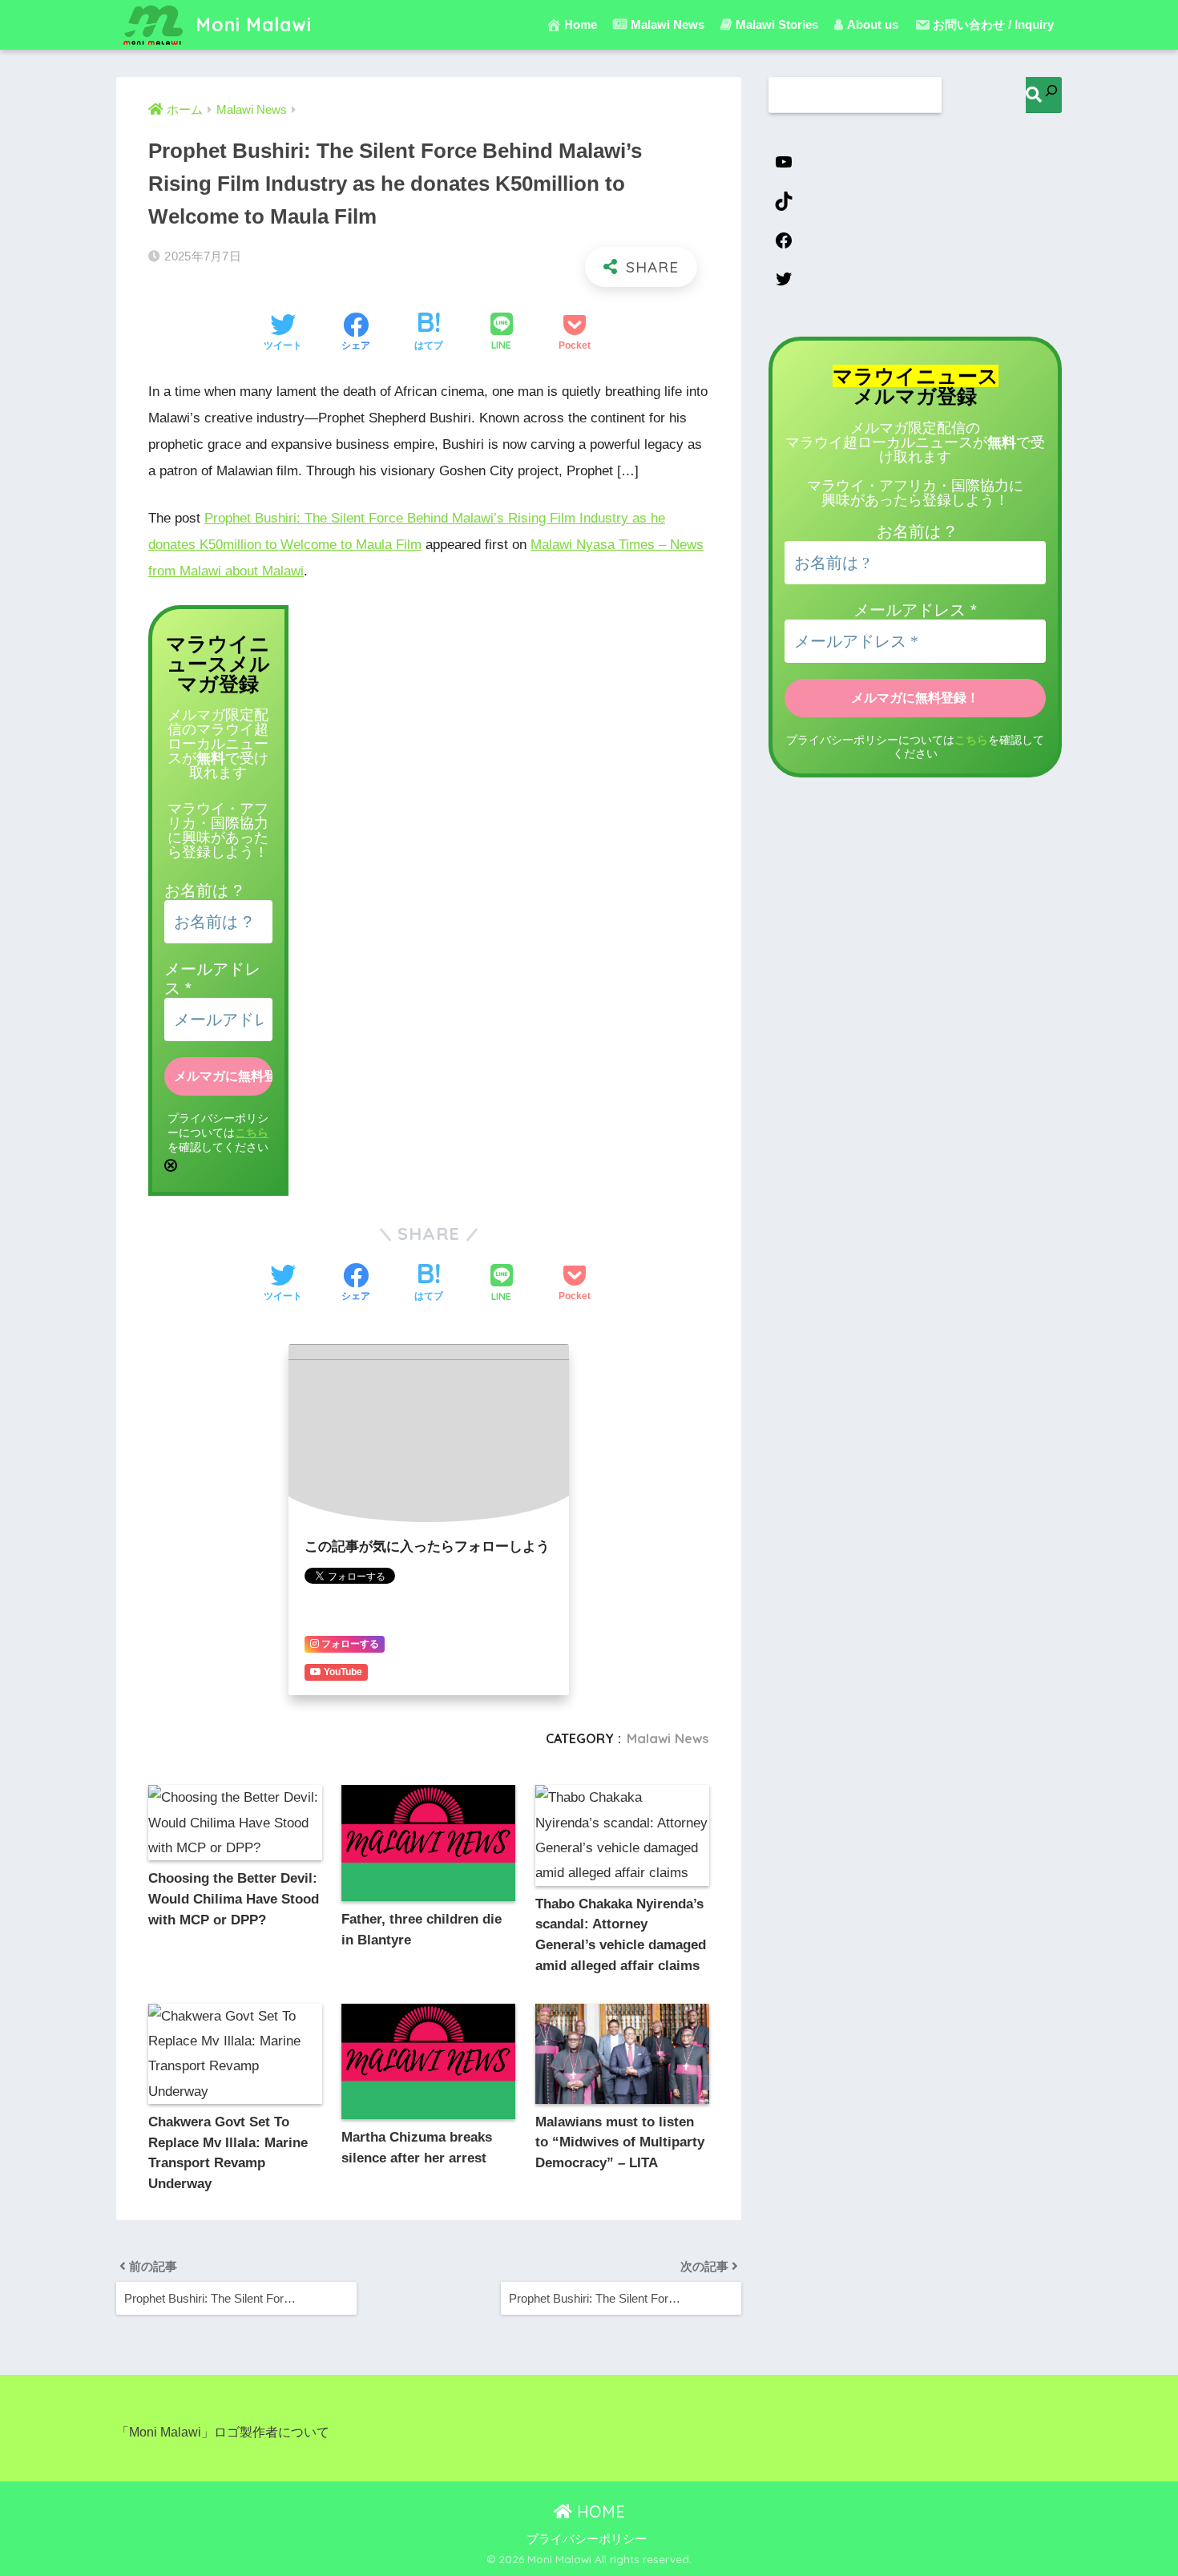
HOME (599, 2511)
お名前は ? (203, 890)
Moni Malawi (251, 24)
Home (581, 24)
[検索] (1044, 95)
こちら (252, 1133)
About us (873, 24)
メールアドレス (915, 610)
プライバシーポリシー (587, 2539)
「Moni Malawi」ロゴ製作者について (223, 2432)
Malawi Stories (777, 24)
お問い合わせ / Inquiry (993, 24)
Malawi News (668, 1738)
